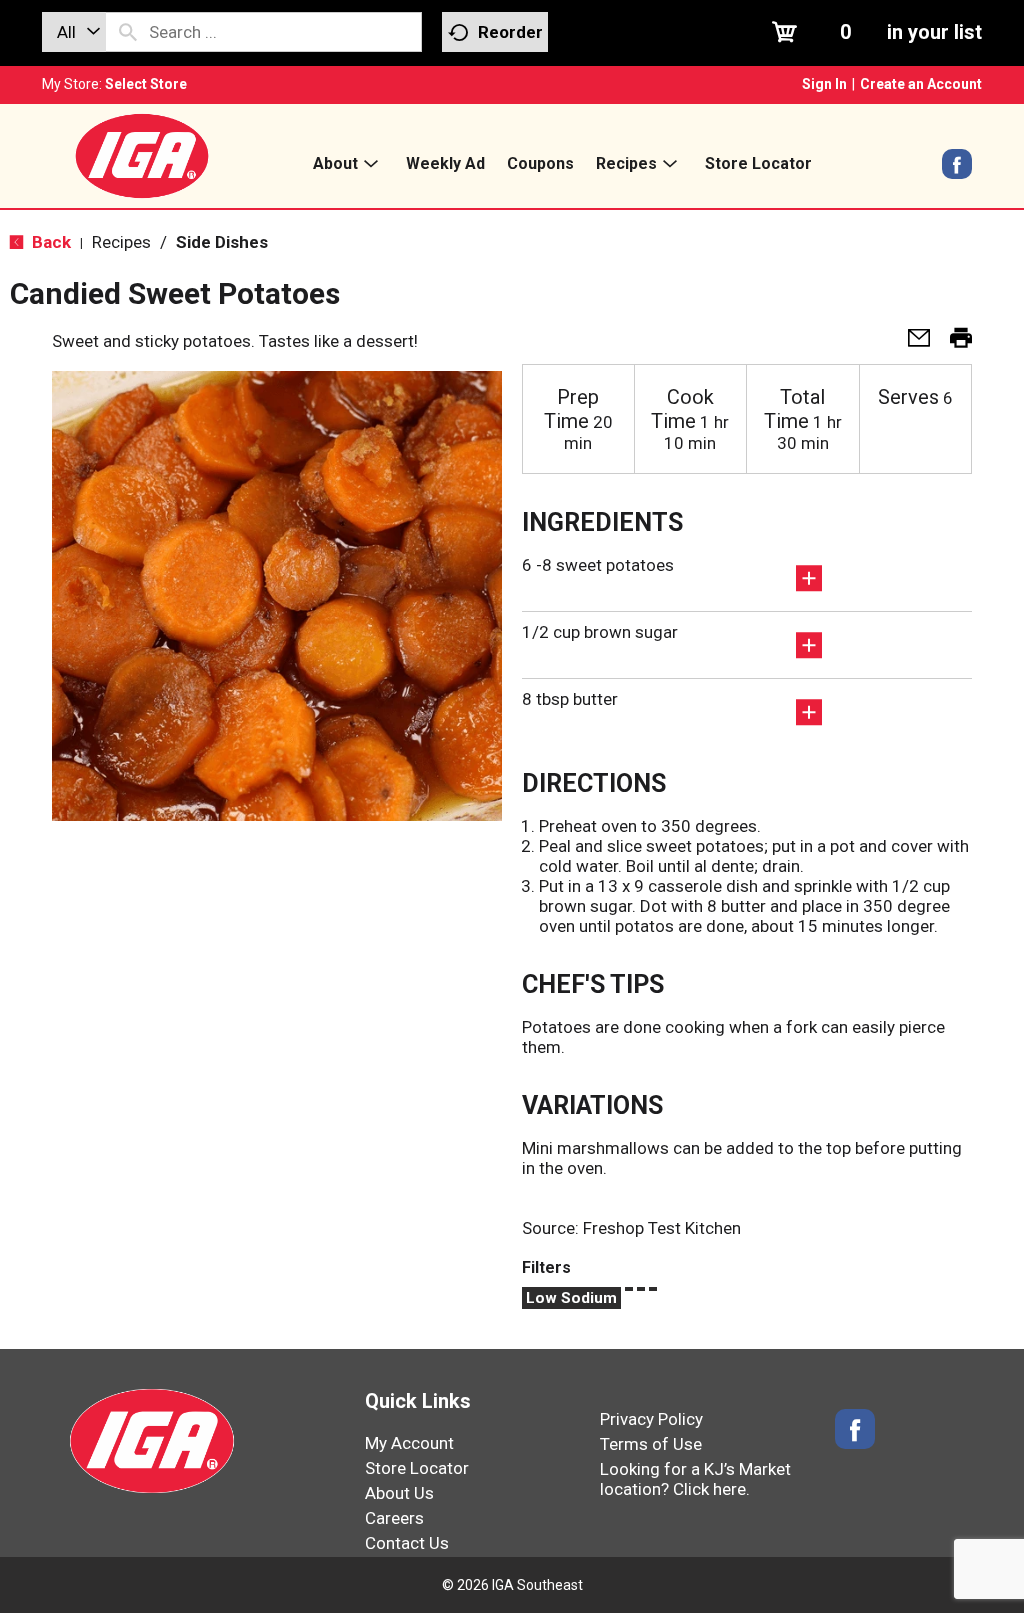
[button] (911, 344)
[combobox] (74, 32)
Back (49, 242)
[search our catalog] (128, 32)
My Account (409, 1443)
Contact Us (407, 1543)
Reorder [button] (510, 32)
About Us (399, 1493)
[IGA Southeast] (142, 155)
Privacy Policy (651, 1419)
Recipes (121, 242)
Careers (394, 1518)
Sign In (824, 84)
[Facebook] (957, 171)
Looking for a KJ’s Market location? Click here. (695, 1479)
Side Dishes (222, 242)
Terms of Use (651, 1444)
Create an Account (921, 84)
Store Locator (417, 1468)
